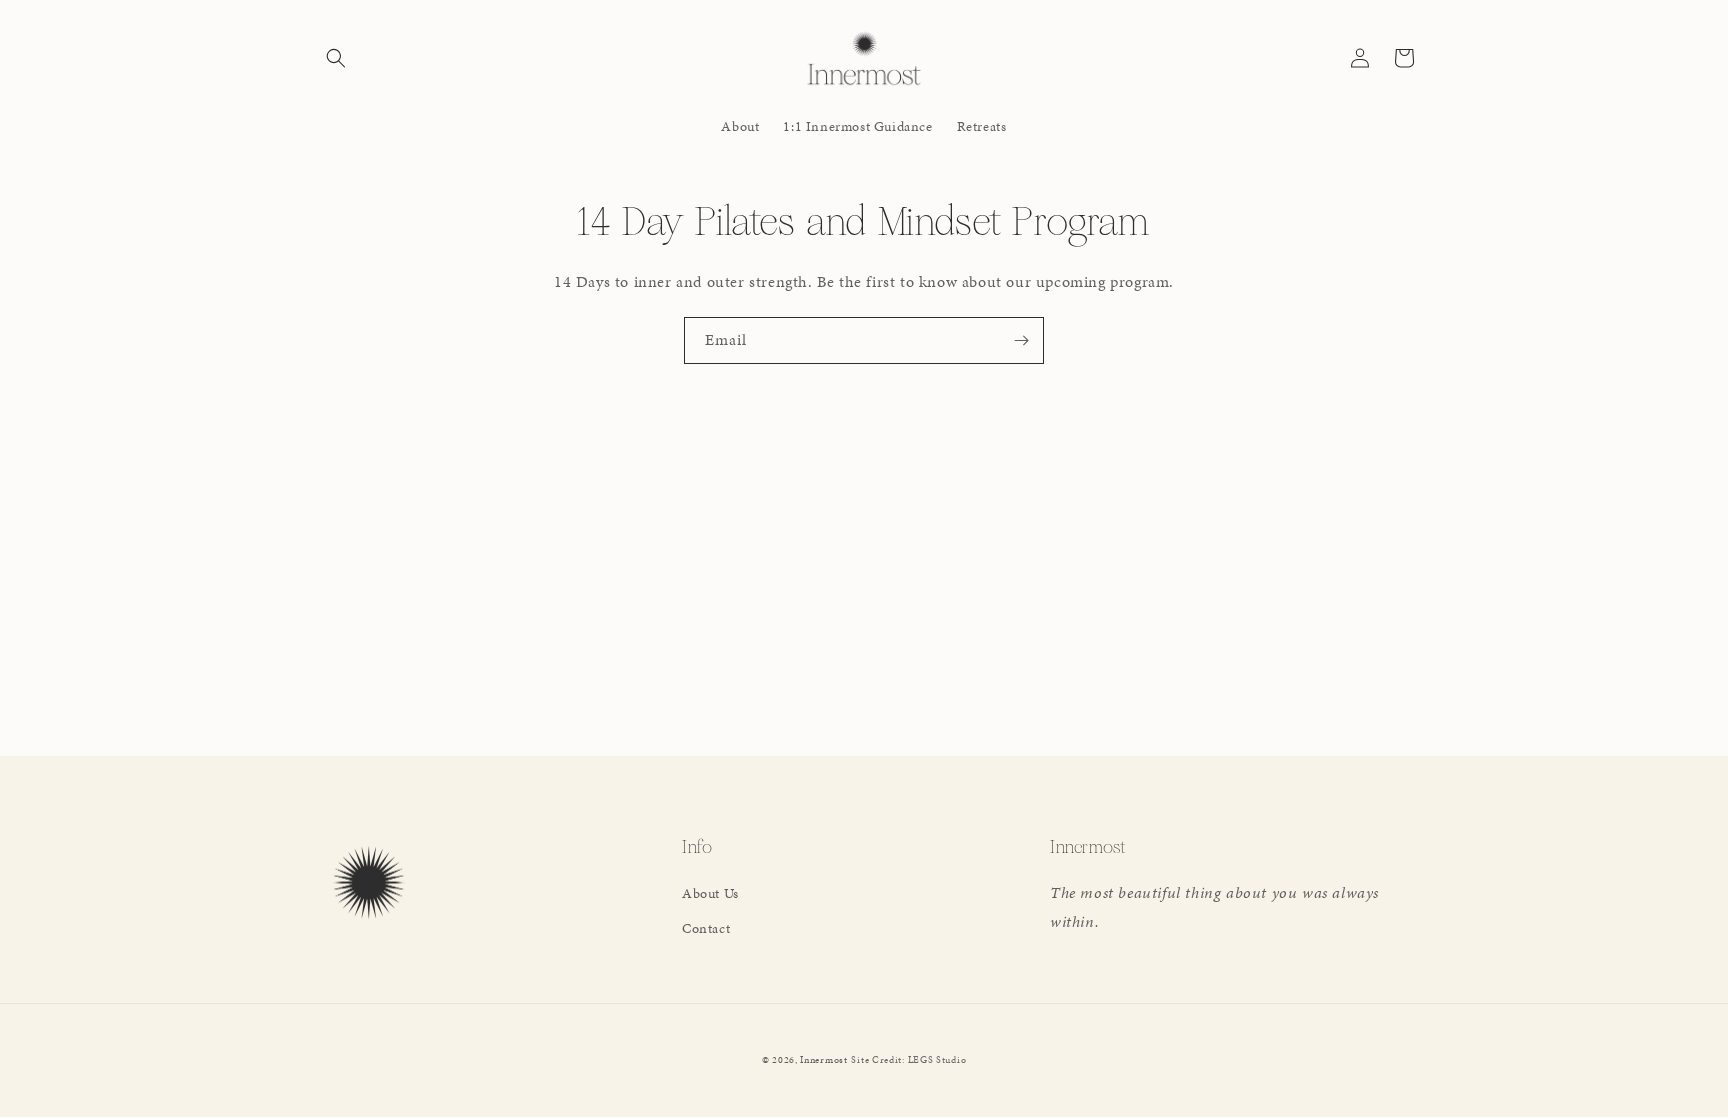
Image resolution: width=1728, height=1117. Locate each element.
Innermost (823, 1060)
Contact (706, 928)
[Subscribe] (1021, 340)
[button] (336, 58)
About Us (710, 893)
